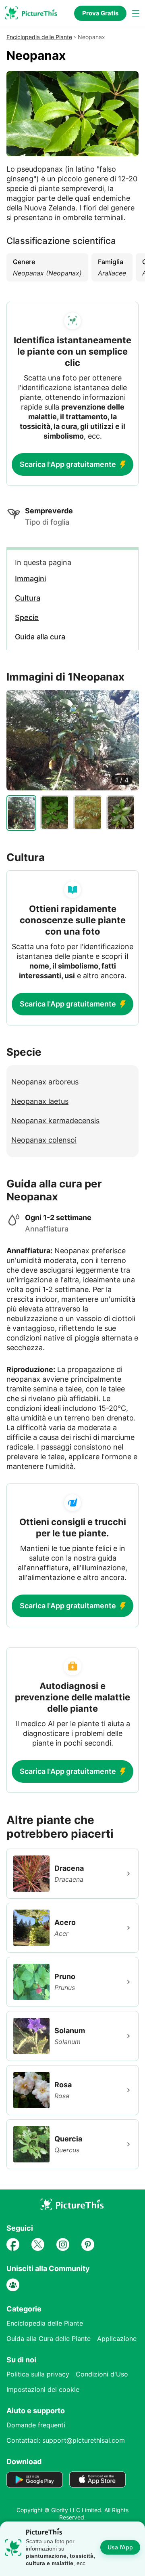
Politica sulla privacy (38, 2374)
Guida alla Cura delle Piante (49, 2339)
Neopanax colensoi (44, 1140)
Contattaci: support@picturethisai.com (66, 2440)
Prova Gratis (100, 13)
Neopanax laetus (40, 1101)
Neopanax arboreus (45, 1082)
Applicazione (117, 2339)
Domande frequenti (36, 2425)
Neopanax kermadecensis (55, 1121)
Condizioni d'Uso (102, 2374)
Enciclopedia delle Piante (39, 37)
